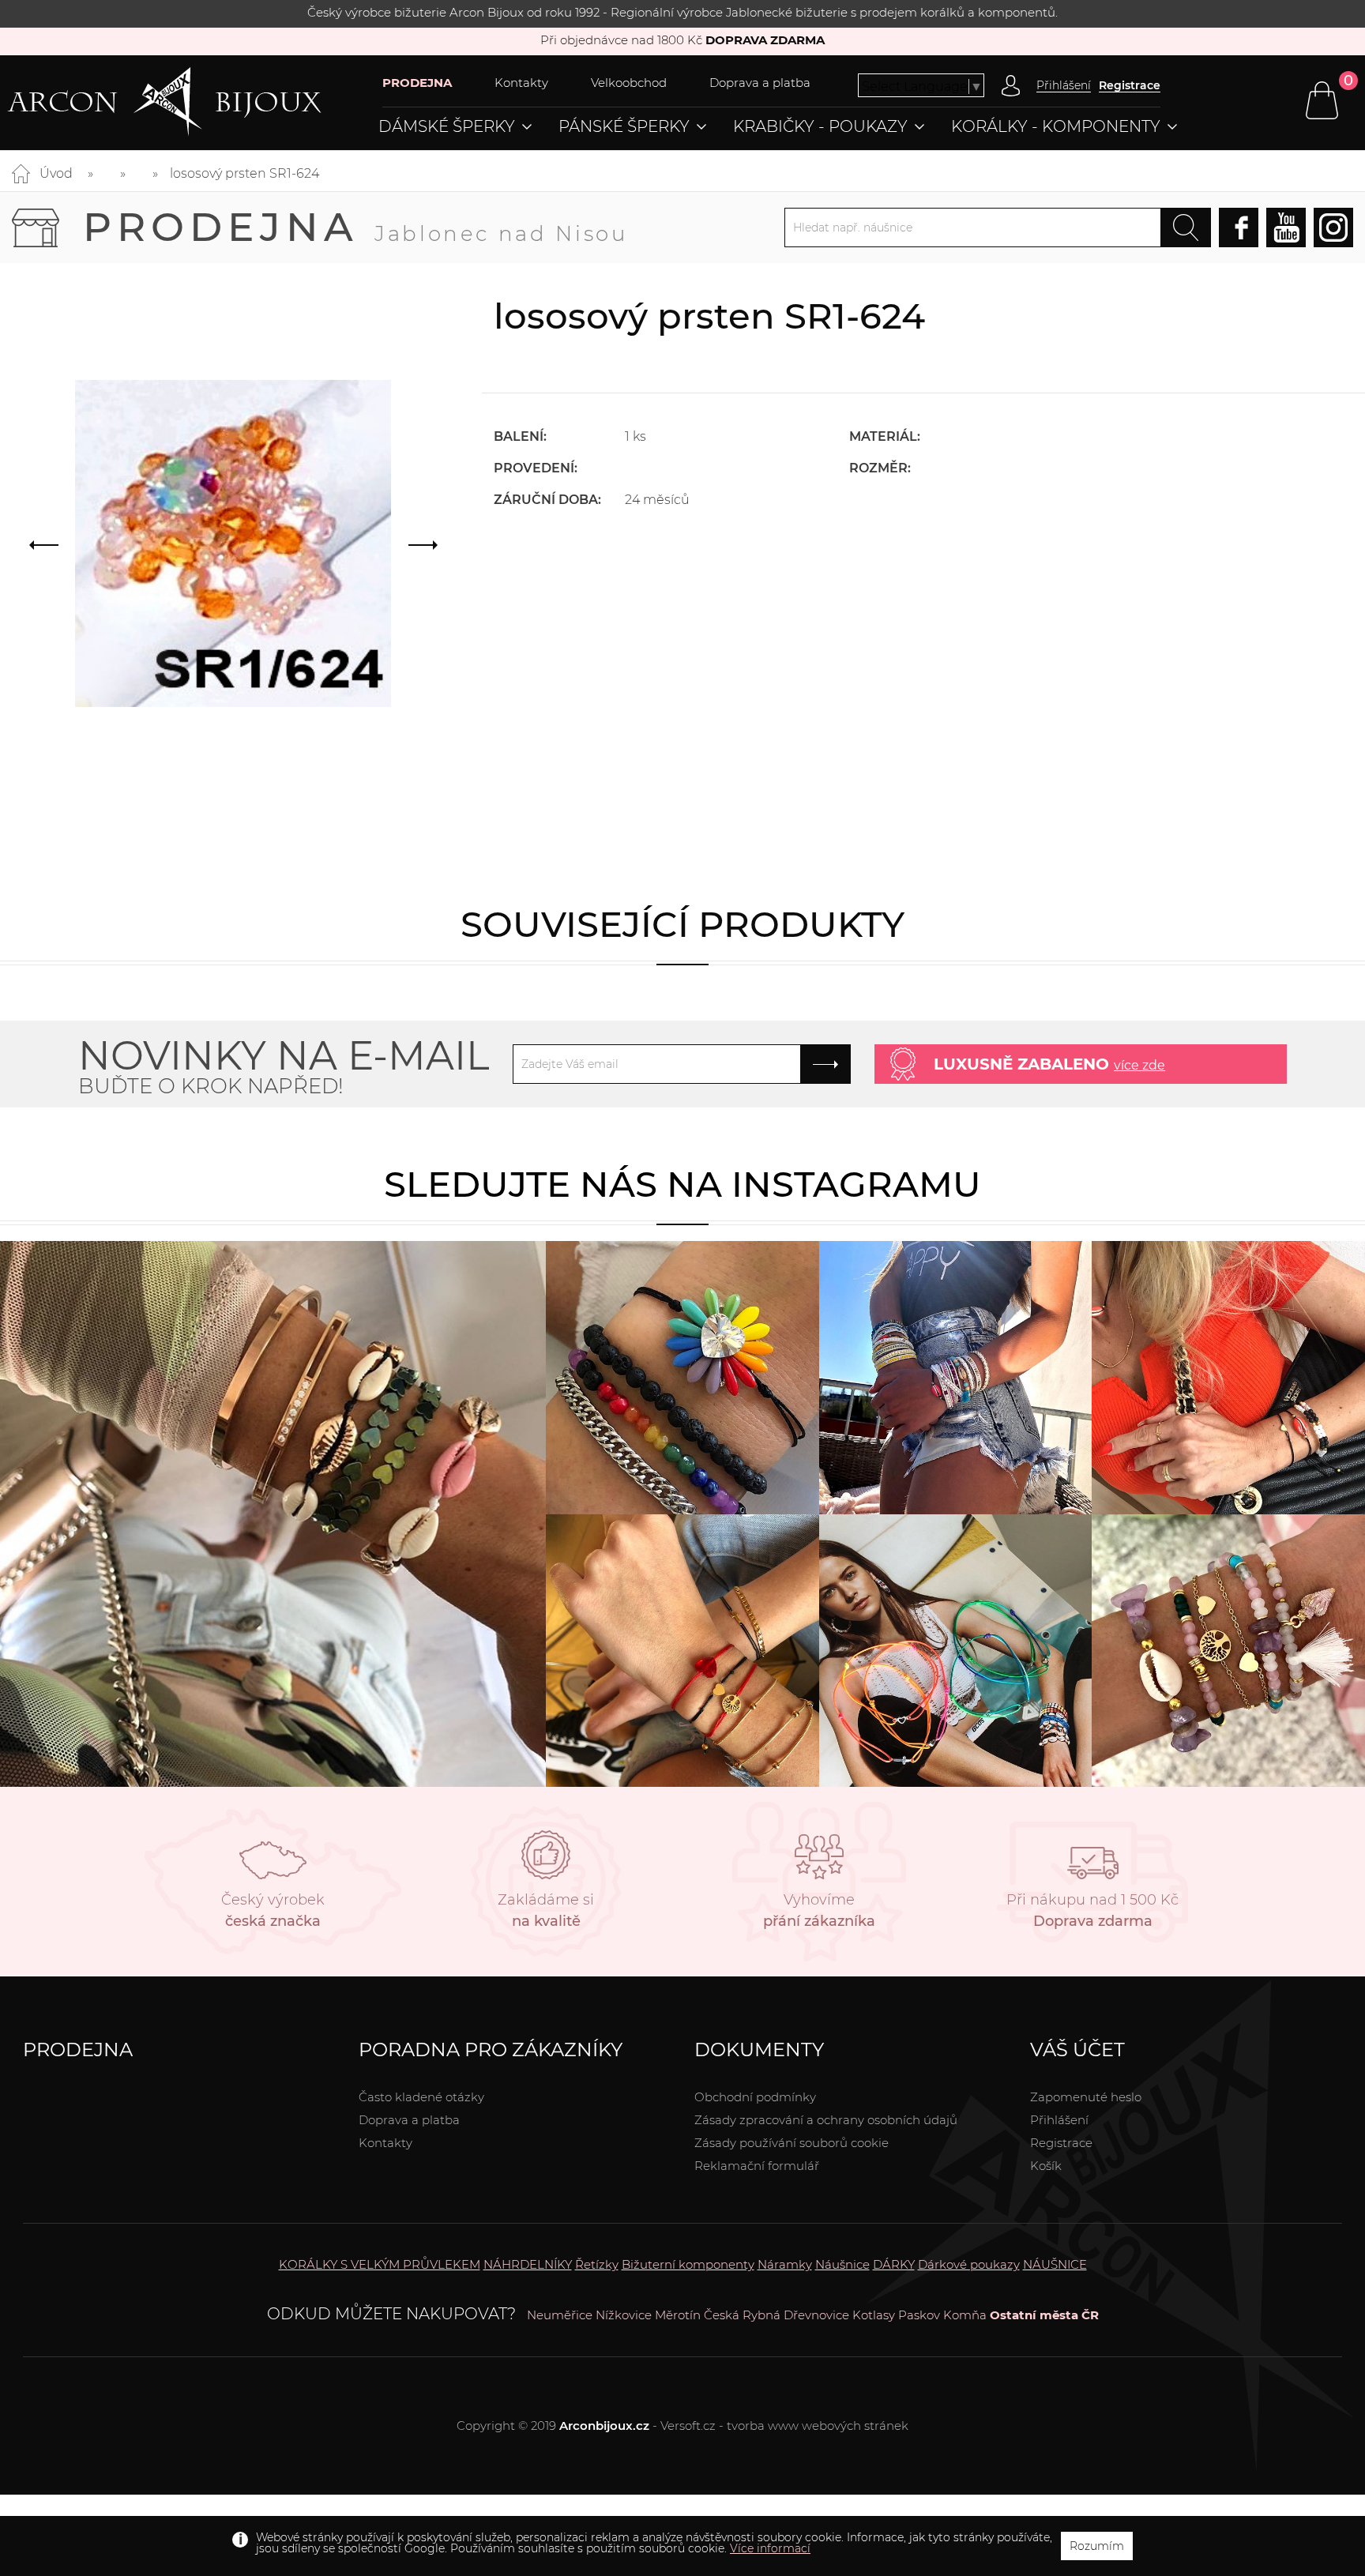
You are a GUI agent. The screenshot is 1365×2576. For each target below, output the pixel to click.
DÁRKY (894, 2264)
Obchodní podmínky (755, 2097)
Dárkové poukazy (969, 2264)
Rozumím (1097, 2546)
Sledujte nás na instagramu (682, 1184)
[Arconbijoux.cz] (195, 102)
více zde (1139, 1065)
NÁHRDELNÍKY (528, 2264)
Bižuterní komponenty (688, 2264)
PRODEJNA (417, 83)
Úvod (56, 173)
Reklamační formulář (757, 2166)
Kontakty (521, 83)
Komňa (965, 2315)
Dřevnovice (816, 2315)
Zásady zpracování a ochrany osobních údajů (826, 2120)
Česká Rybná (742, 2315)
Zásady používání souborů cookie (792, 2143)
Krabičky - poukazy (820, 126)
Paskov (919, 2315)
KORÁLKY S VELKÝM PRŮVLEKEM (380, 2264)
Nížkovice (624, 2315)
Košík (1046, 2166)
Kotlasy (874, 2315)
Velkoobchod (629, 83)
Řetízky (597, 2264)
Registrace (1130, 85)
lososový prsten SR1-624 (244, 173)
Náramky (785, 2264)
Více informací (770, 2548)
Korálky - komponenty (1056, 126)
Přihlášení (1059, 2120)
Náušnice (842, 2264)
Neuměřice (560, 2315)
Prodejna (355, 227)
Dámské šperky (447, 126)
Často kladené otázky (421, 2097)
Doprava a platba (760, 83)
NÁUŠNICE (1055, 2264)
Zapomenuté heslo (1086, 2097)
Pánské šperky (624, 126)
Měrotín (678, 2315)
